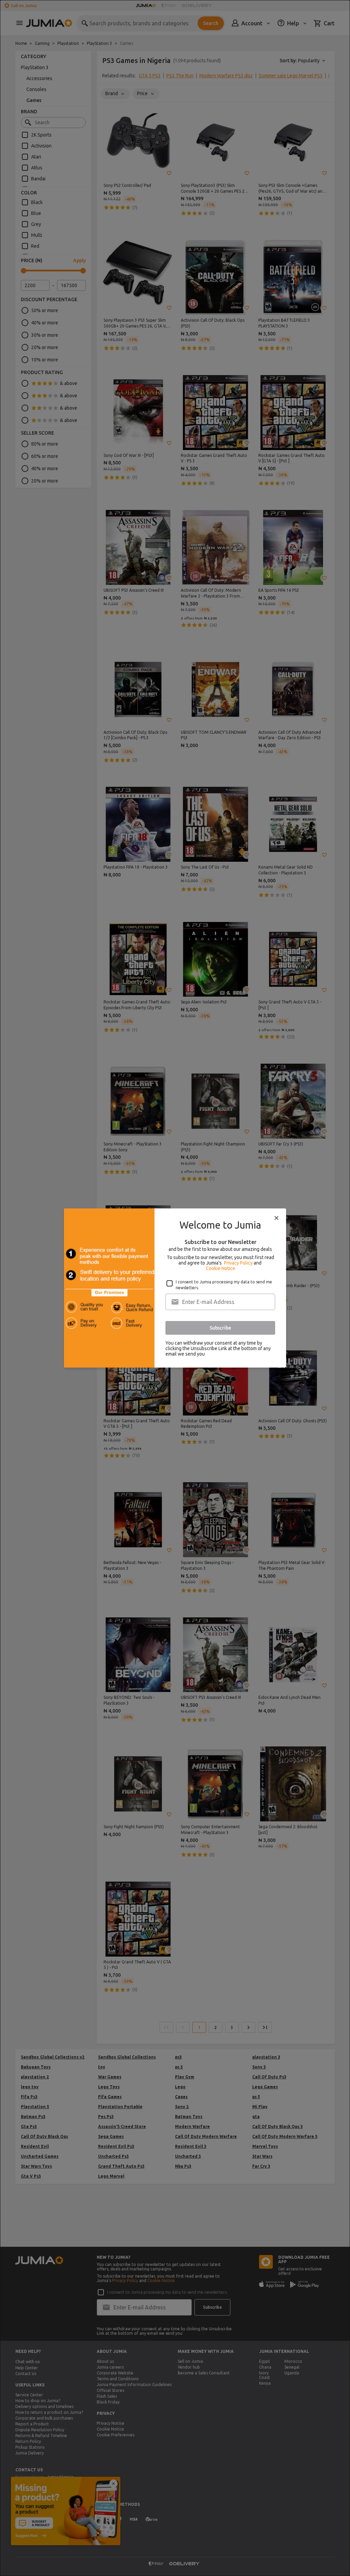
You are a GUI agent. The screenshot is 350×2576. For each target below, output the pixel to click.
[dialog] (175, 1288)
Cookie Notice (220, 1268)
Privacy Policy (238, 1263)
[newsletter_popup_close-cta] (277, 1218)
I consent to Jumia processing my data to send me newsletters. (224, 1285)
